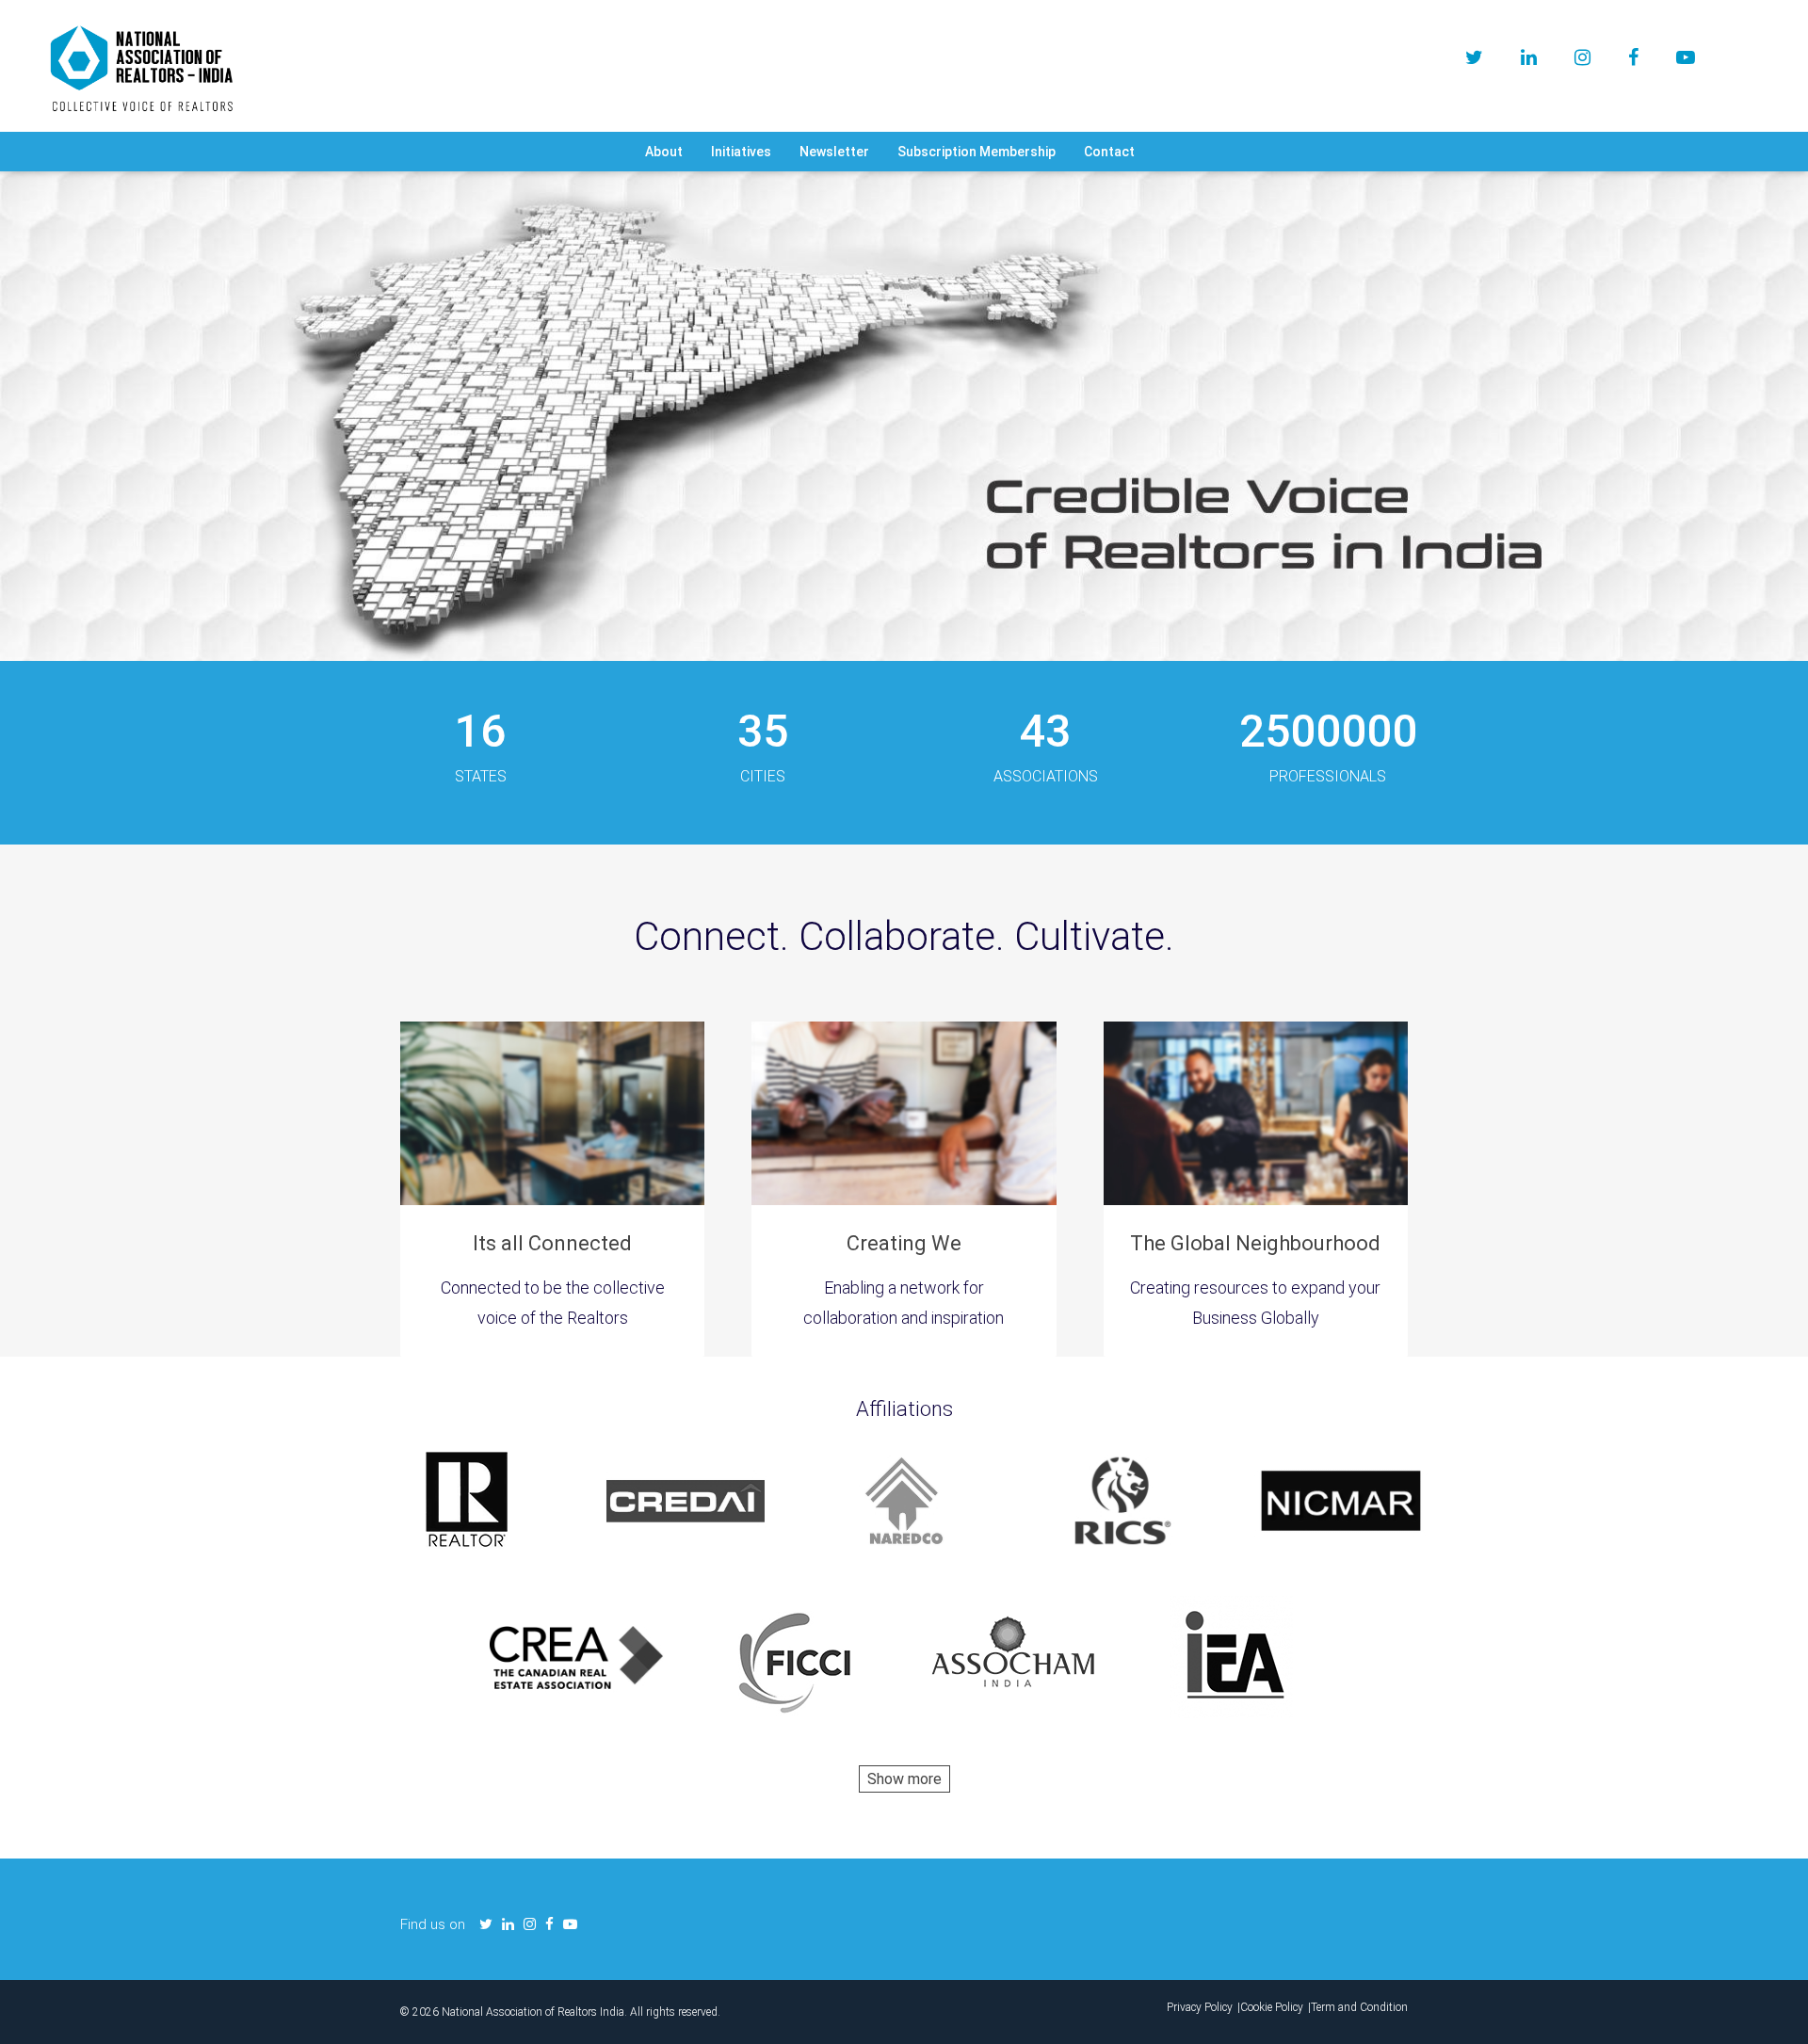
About (664, 152)
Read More (904, 501)
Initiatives (741, 152)
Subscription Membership (977, 152)
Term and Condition (1359, 2007)
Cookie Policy (1272, 2007)
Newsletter (834, 152)
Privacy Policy (1200, 2007)
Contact (1109, 152)
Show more (904, 1779)
